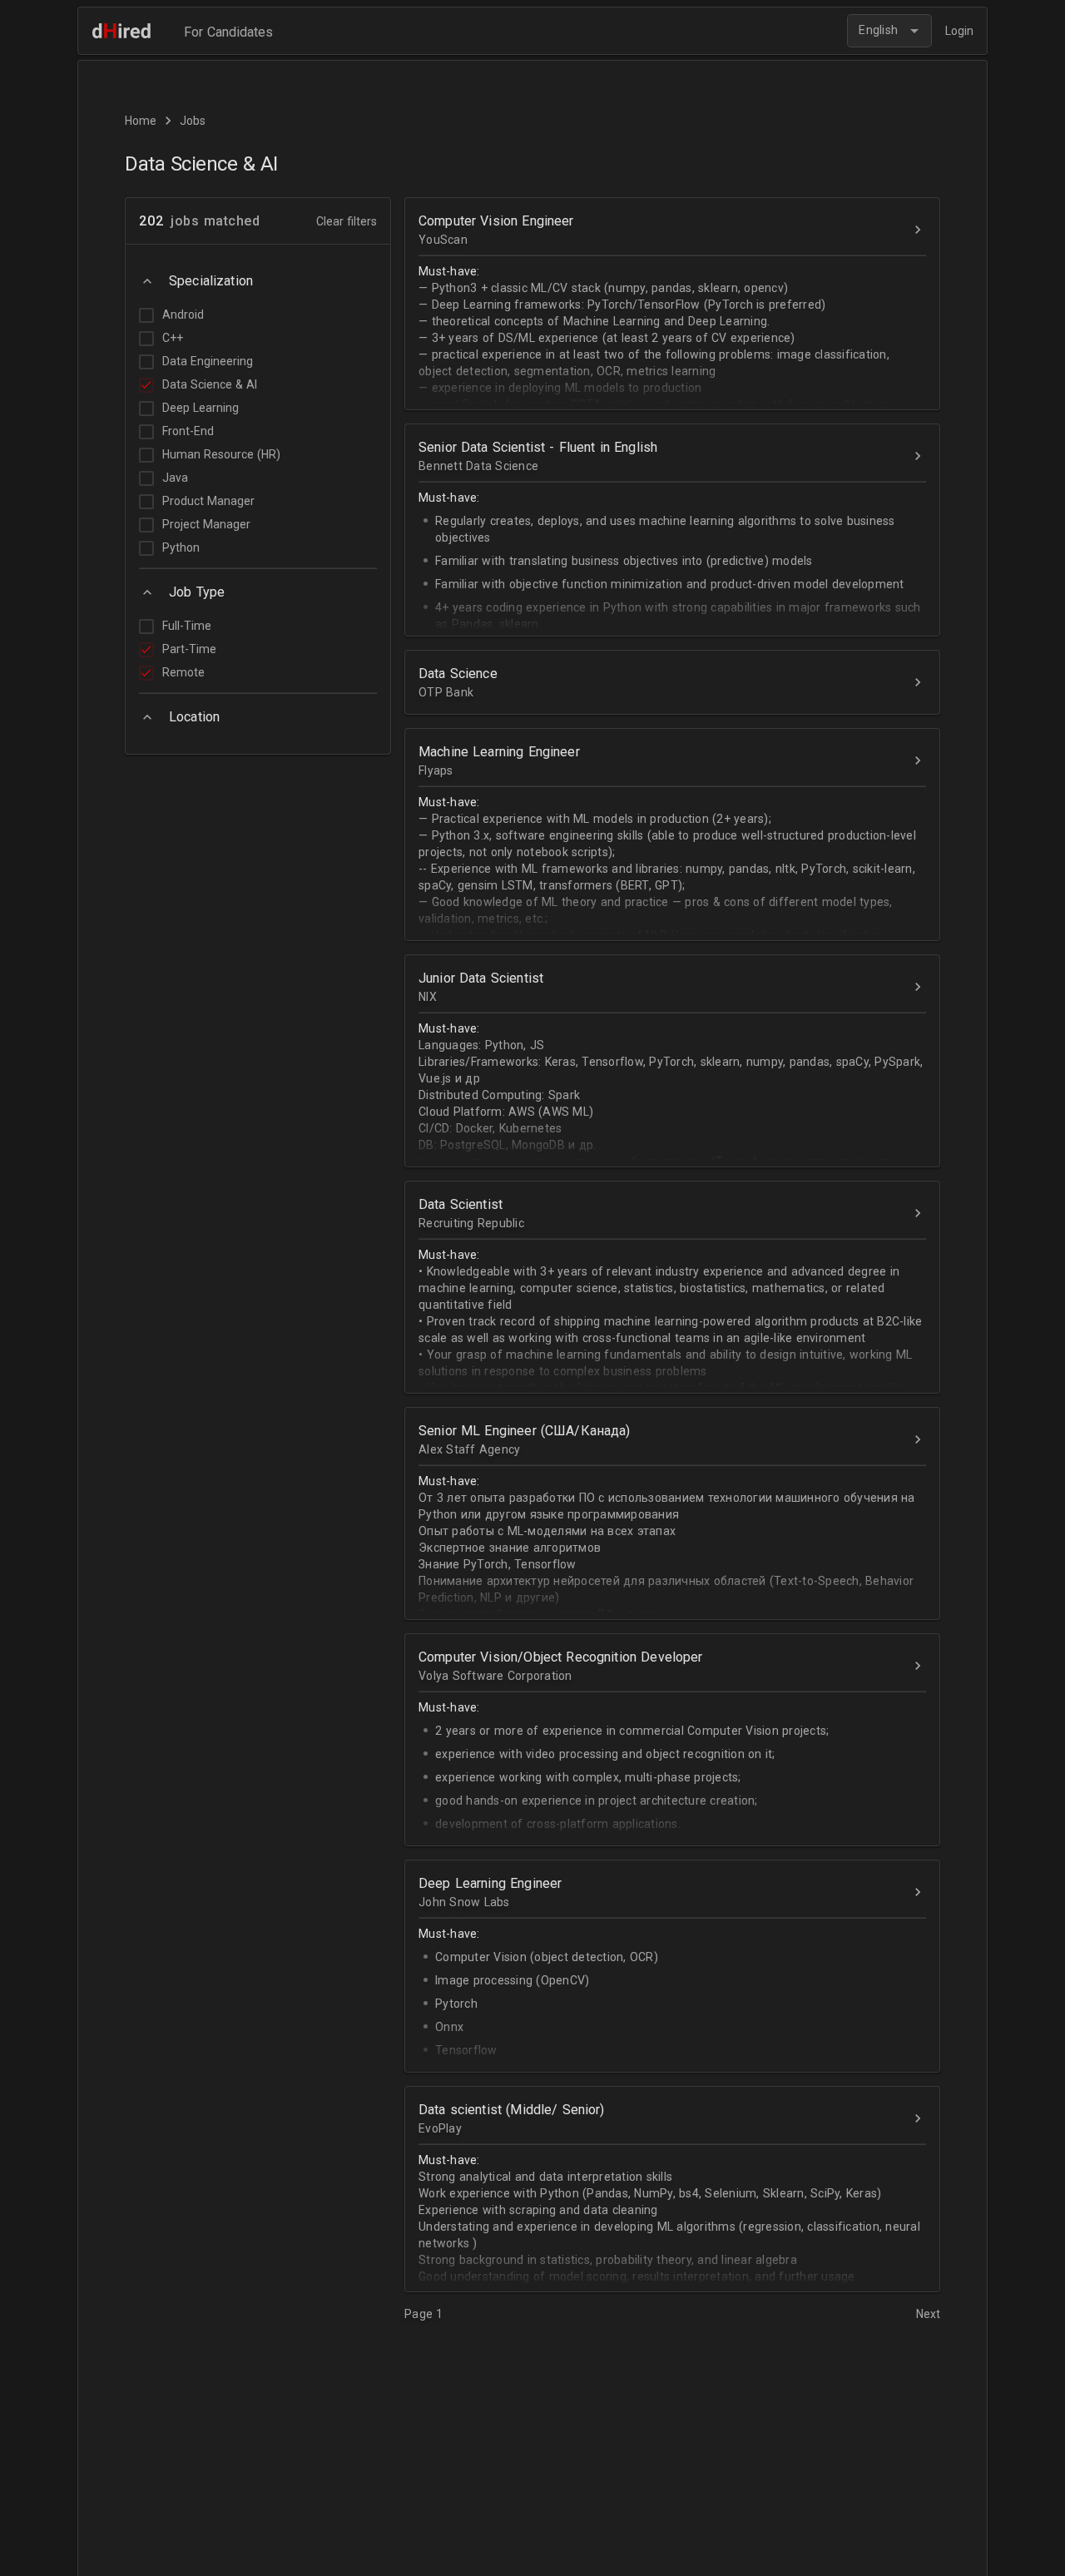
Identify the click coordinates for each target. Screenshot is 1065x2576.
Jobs (193, 121)
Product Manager (208, 501)
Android (183, 315)
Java (175, 478)
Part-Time (189, 649)
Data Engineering (208, 361)
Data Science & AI (210, 384)
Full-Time (187, 626)
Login (959, 31)
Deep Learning (201, 408)
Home (141, 121)
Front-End (188, 431)
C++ (173, 338)
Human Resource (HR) (221, 454)
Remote (183, 672)
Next (928, 2314)
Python (181, 547)
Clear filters (347, 221)
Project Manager (206, 524)
